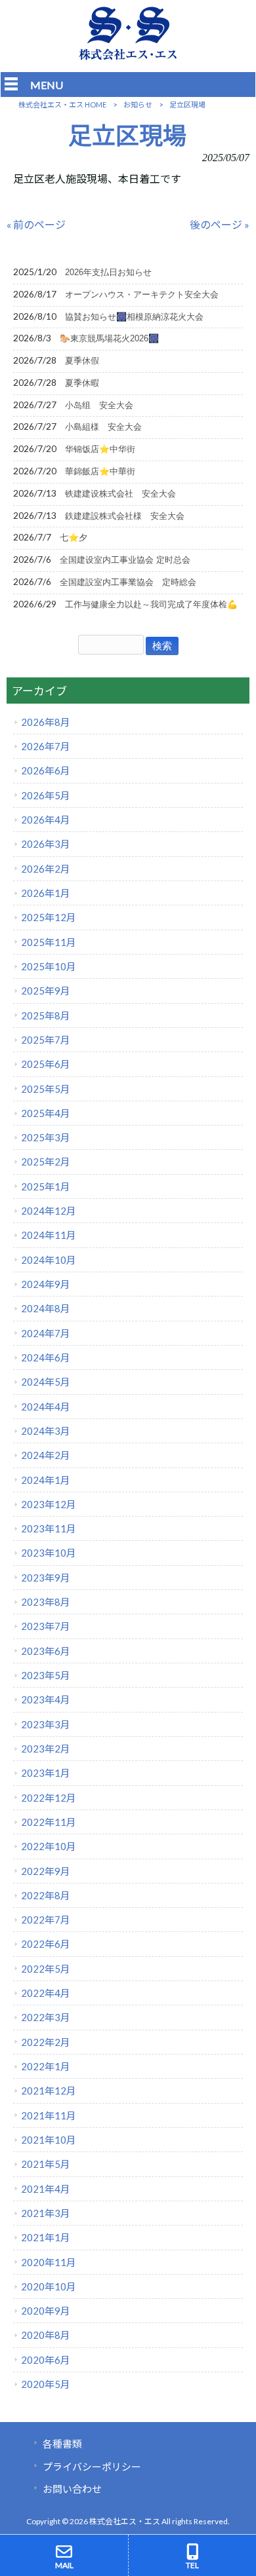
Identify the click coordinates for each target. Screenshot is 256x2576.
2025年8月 (46, 1015)
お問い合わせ (72, 2489)
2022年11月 (49, 1822)
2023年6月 (46, 1651)
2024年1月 (46, 1480)
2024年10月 (49, 1260)
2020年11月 (49, 2262)
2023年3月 (46, 1724)
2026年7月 (46, 746)
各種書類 (62, 2444)
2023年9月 (46, 1578)
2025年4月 (46, 1113)
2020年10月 (49, 2286)
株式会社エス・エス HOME (62, 104)
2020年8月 (46, 2335)
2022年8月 (46, 1895)
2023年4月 (46, 1699)
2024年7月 (46, 1333)
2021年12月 (49, 2091)
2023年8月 (46, 1602)
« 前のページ (36, 224)
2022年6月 (46, 1944)
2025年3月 (46, 1137)
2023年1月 (46, 1773)
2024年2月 (46, 1455)
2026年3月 (46, 844)
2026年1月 (46, 893)
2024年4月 (46, 1407)
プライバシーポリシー (92, 2467)
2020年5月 (46, 2384)
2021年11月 (49, 2115)
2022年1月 (46, 2066)
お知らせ (138, 104)
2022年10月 (49, 1846)
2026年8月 (46, 722)
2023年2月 (46, 1749)
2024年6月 (46, 1357)
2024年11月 (49, 1235)
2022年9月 (46, 1871)
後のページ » (220, 224)
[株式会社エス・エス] (128, 57)
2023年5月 (46, 1675)
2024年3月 (46, 1431)
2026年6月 (46, 770)
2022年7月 (46, 1920)
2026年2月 (46, 869)
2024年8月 (46, 1308)
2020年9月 (46, 2311)
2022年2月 (46, 2042)
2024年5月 (46, 1382)
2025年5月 (46, 1089)
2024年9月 (46, 1284)
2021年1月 (46, 2237)
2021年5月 (46, 2164)
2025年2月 (46, 1162)
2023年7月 (46, 1626)
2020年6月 (46, 2360)
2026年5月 (46, 795)
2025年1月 (46, 1186)
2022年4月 (46, 1993)
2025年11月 (49, 942)
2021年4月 (46, 2189)
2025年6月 (46, 1064)
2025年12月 (49, 917)
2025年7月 (46, 1040)
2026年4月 (46, 820)
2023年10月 (49, 1553)
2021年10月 (49, 2140)
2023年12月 (49, 1504)
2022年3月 (46, 2017)
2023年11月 (49, 1528)
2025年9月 (46, 991)
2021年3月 (46, 2213)
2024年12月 (49, 1211)
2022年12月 (49, 1798)
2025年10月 (49, 966)
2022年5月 (46, 1969)
